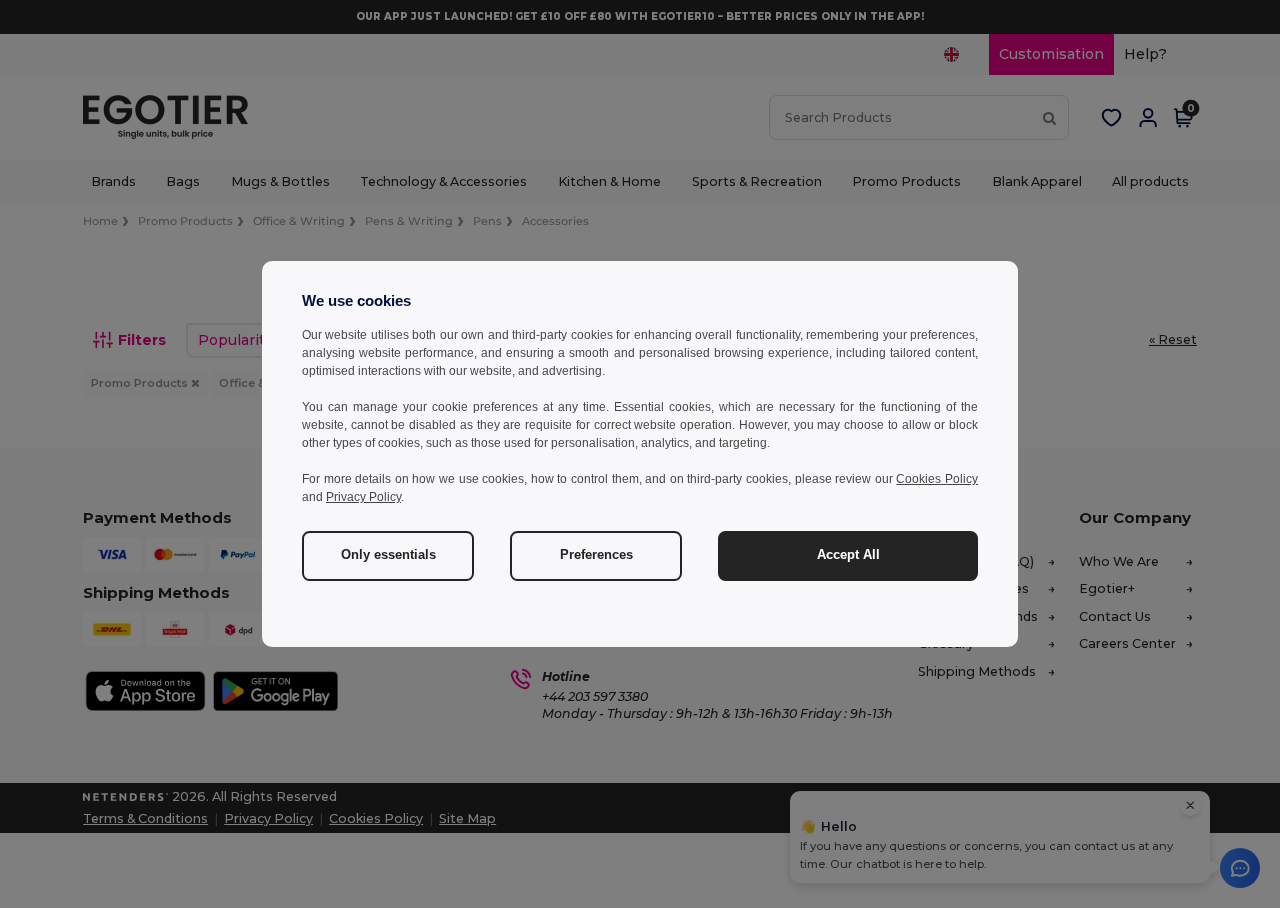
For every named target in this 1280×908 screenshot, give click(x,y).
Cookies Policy (937, 479)
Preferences (596, 555)
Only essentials (388, 555)
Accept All (848, 555)
